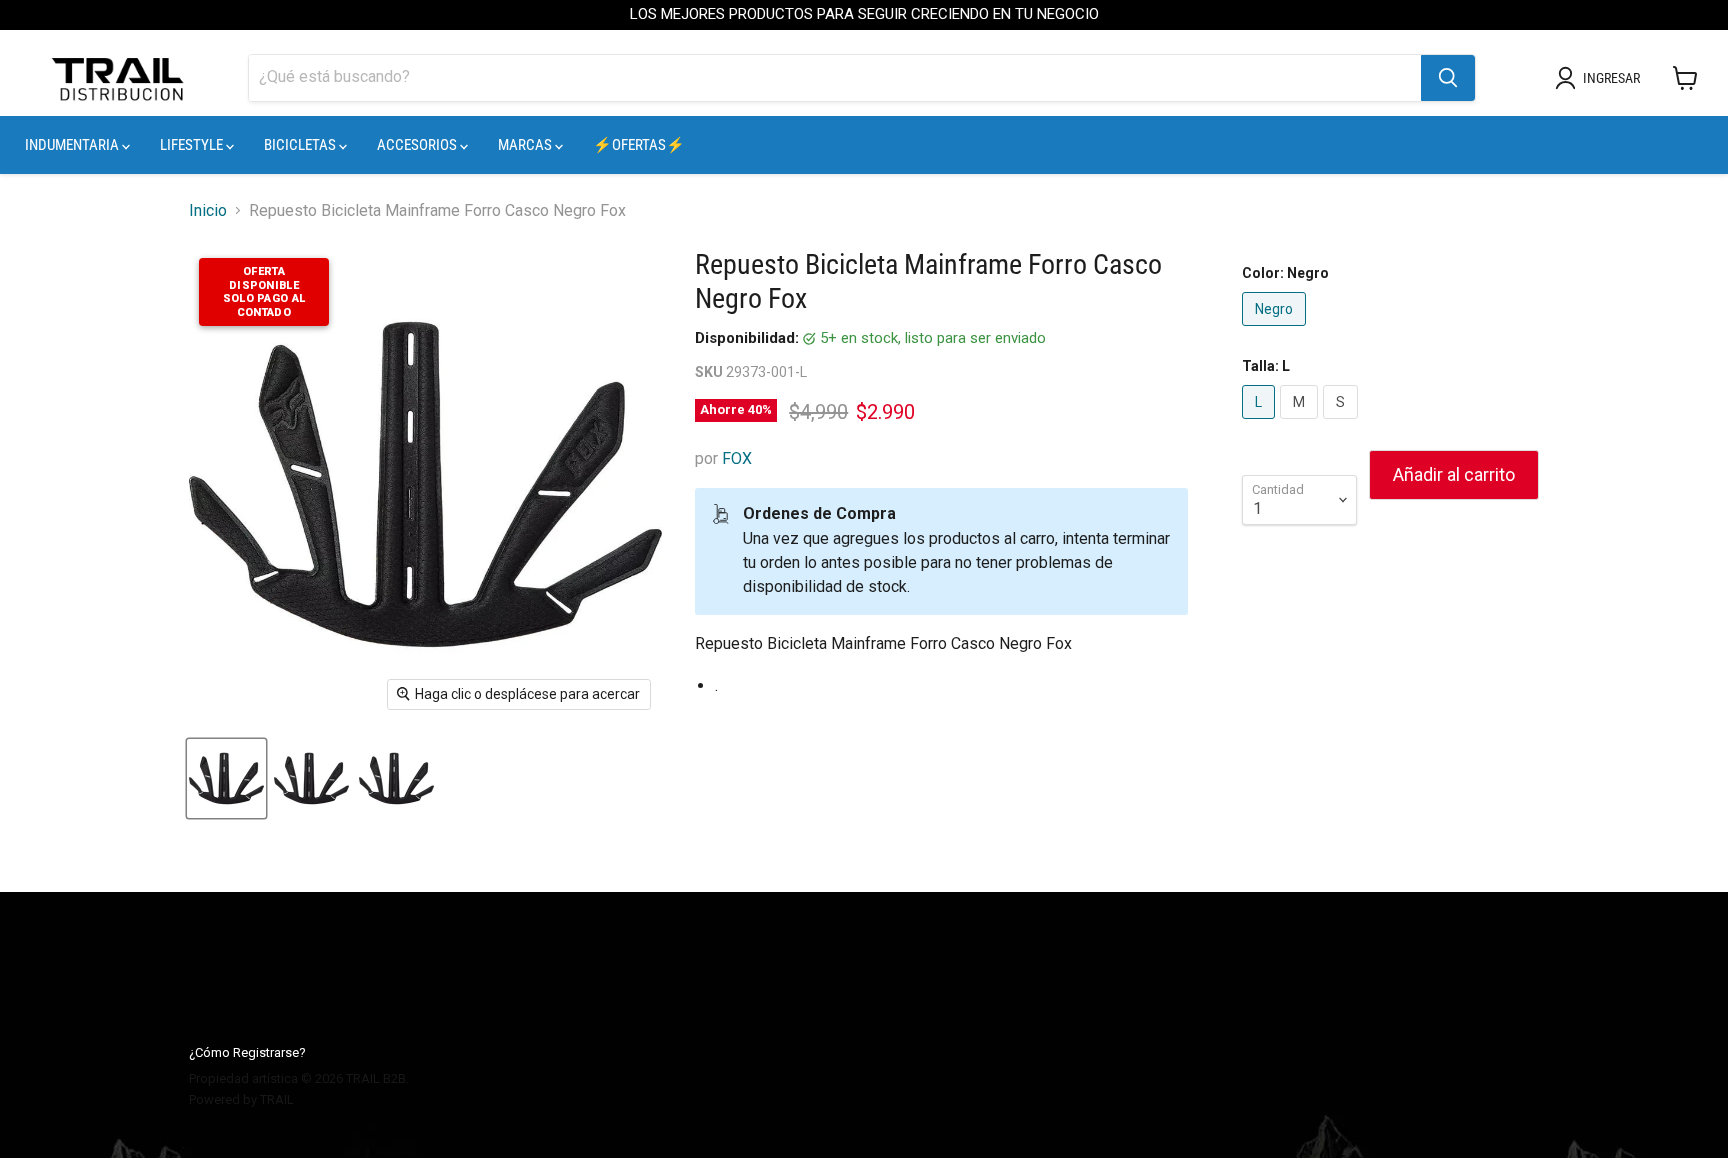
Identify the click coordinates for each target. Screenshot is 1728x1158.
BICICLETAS (301, 145)
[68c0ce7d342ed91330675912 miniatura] (396, 778)
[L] (1261, 423)
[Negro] (1276, 330)
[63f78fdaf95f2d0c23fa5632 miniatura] (226, 778)
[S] (1343, 423)
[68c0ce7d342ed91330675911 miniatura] (311, 778)
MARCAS (526, 145)
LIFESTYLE (193, 145)
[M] (1301, 423)
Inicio (208, 211)
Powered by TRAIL (241, 1099)
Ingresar (1611, 78)
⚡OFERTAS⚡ (639, 145)
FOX (737, 458)
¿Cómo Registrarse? (247, 1052)
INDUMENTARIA (73, 145)
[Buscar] (1448, 78)
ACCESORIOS (418, 145)
